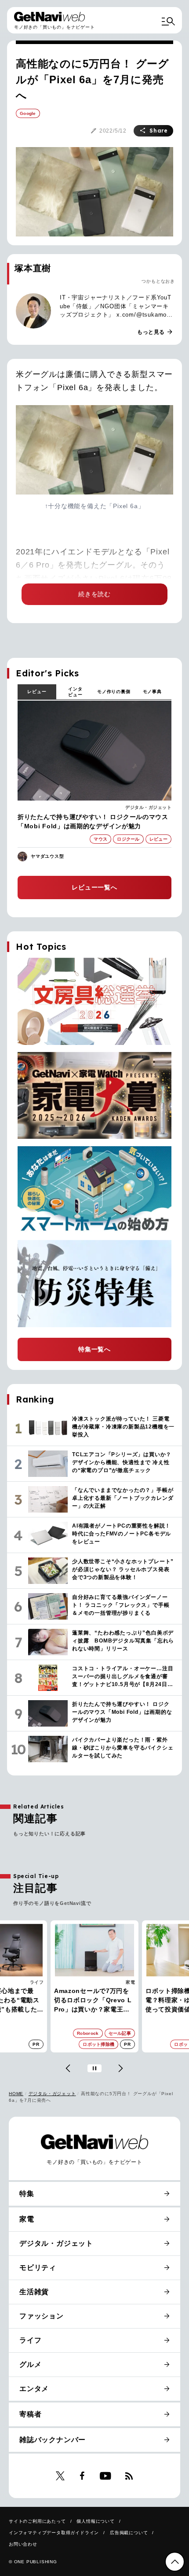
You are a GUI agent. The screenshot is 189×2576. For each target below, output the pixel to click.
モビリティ (38, 2268)
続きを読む (94, 594)
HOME (16, 2094)
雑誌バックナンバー (53, 2440)
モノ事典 (152, 692)
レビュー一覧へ (94, 887)
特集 (27, 2194)
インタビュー (75, 692)
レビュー (37, 692)
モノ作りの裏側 (114, 692)
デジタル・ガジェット (148, 807)
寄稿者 (30, 2414)
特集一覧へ (94, 1349)
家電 (130, 1982)
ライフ (37, 1982)
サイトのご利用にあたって (37, 2521)
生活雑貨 (34, 2292)
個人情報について (95, 2521)
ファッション (42, 2316)
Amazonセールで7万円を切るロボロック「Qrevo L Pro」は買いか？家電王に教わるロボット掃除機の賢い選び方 (93, 2001)
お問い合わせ (23, 2544)
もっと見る (155, 332)
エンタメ (34, 2389)
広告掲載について (129, 2533)
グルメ (30, 2364)
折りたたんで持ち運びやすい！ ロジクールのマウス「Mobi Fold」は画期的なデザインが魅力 (93, 821)
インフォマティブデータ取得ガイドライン (54, 2533)
